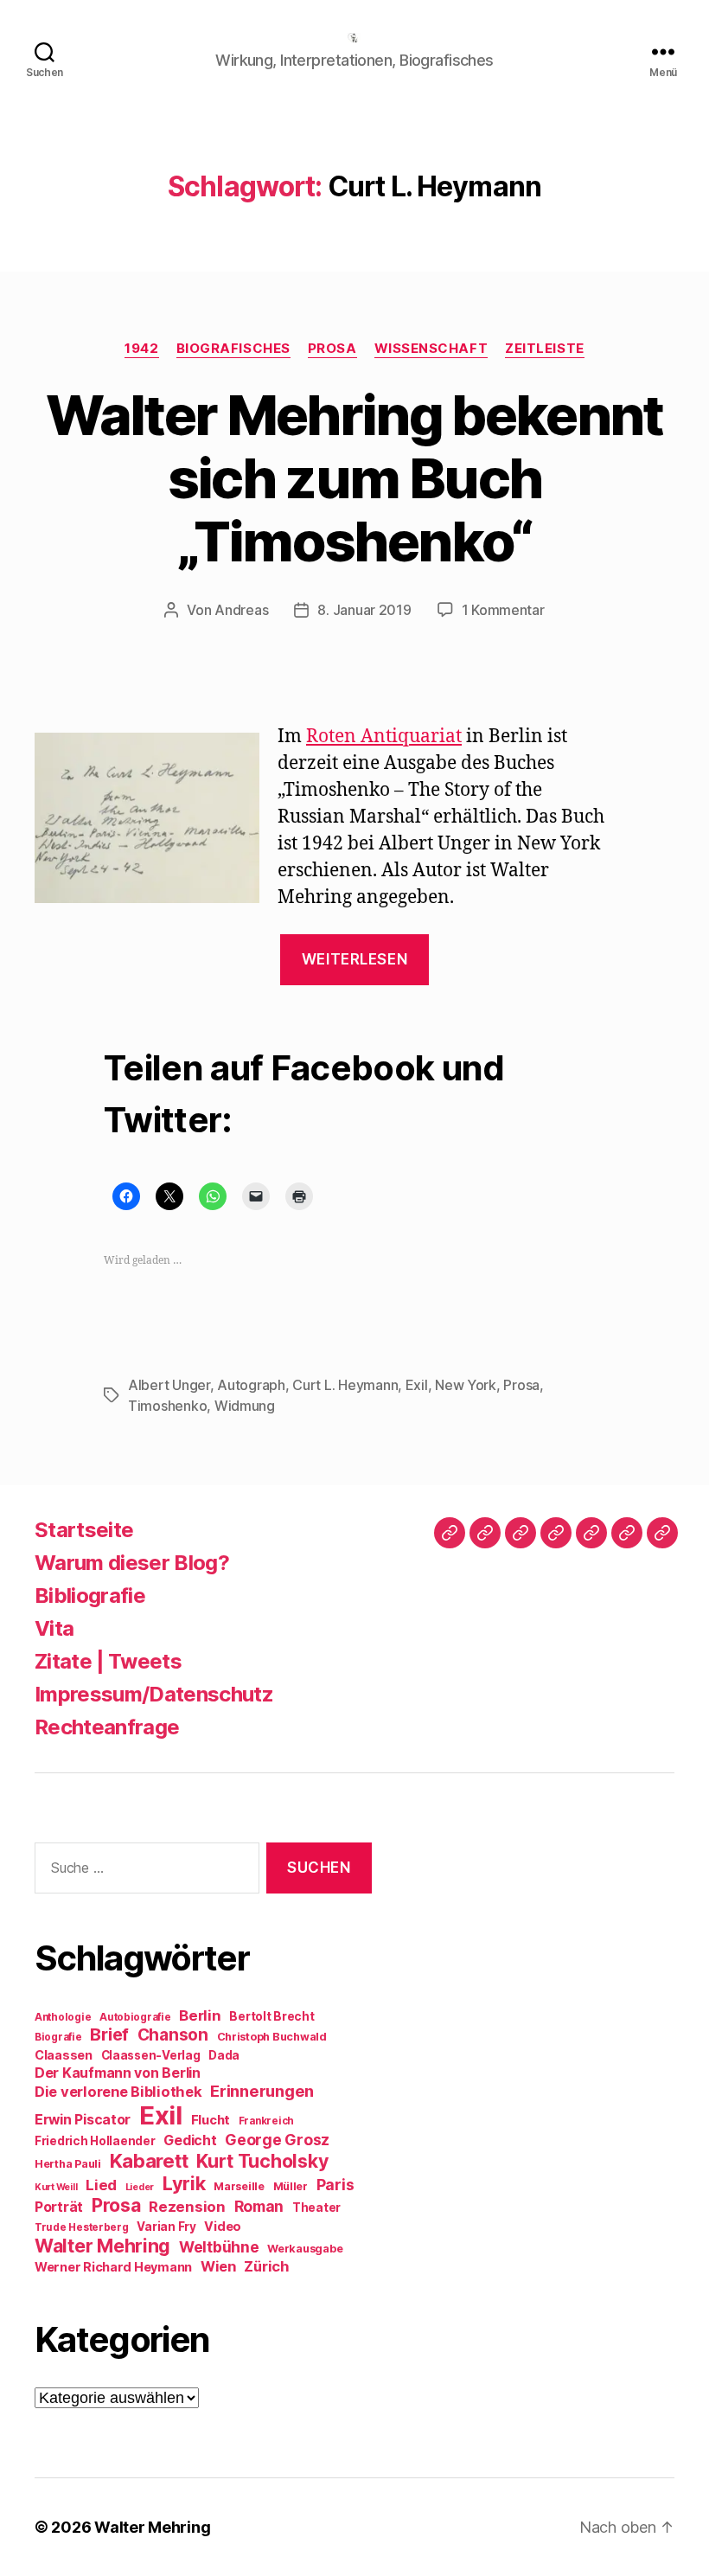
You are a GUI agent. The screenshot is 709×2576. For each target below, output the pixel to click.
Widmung (245, 1406)
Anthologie (63, 2017)
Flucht (211, 2120)
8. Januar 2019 (364, 610)
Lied (101, 2185)
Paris (335, 2185)
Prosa (332, 349)
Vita (54, 1628)
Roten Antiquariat (384, 737)
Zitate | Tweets (108, 1661)
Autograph (251, 1385)
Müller (291, 2186)
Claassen (64, 2055)
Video (223, 2226)
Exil (417, 1385)
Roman (259, 2206)
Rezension (187, 2207)
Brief (109, 2035)
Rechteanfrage (107, 1727)
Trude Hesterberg (82, 2227)
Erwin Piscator (83, 2120)
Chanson (173, 2035)
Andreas (241, 610)
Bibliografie (90, 1596)
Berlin (200, 2015)
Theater (316, 2208)
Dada (224, 2055)
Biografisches (233, 349)
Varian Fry (166, 2227)
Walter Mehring (102, 2246)
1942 (141, 349)
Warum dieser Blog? (132, 1563)
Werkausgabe (305, 2249)
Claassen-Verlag (151, 2055)
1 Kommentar (503, 610)
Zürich (266, 2266)
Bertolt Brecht (271, 2016)
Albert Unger (169, 1385)
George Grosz (277, 2140)
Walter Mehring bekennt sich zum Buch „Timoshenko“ (354, 478)
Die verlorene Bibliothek (118, 2092)
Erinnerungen (262, 2091)
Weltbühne (219, 2247)
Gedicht (190, 2140)
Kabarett (149, 2160)
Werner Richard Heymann (113, 2267)
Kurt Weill (56, 2187)
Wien (218, 2266)
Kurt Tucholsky (262, 2161)
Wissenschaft (431, 349)
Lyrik (184, 2183)
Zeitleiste (545, 349)
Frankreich (266, 2121)
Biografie (58, 2037)
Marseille (239, 2186)
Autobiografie (135, 2017)
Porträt (59, 2207)
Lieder (140, 2187)
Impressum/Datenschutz (154, 1694)
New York (466, 1385)
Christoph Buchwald (272, 2037)
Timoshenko (167, 1406)
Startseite (84, 1530)
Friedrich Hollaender (95, 2141)
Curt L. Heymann (345, 1385)
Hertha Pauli (68, 2164)
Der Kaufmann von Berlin (118, 2073)
